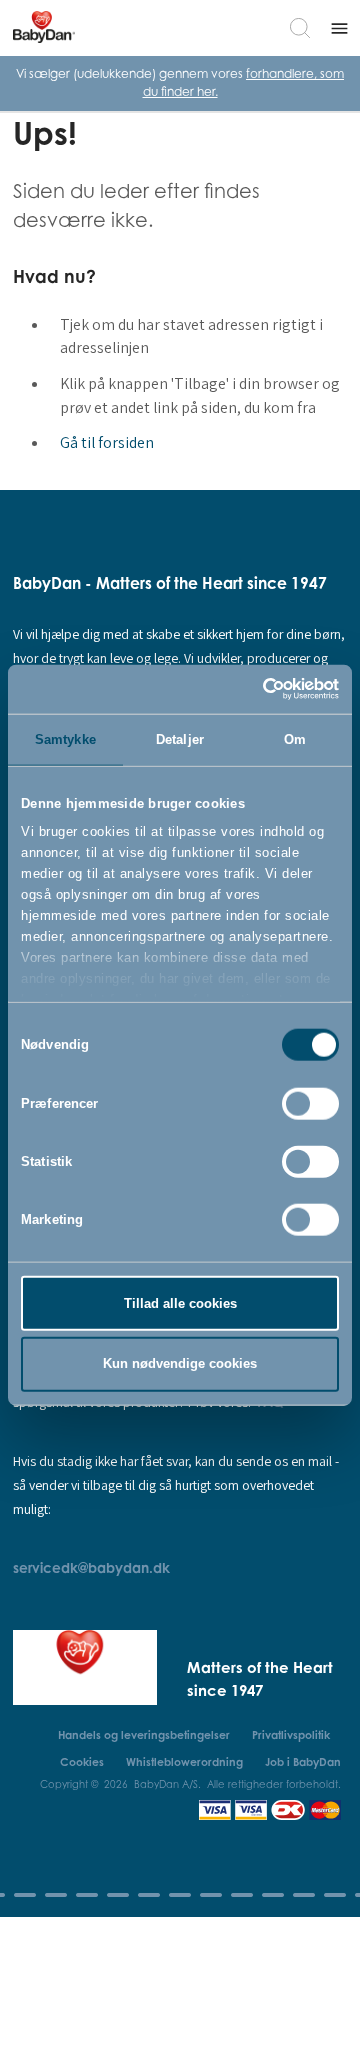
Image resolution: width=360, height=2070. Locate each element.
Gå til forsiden (107, 442)
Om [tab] (295, 738)
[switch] (310, 1103)
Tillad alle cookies (180, 1302)
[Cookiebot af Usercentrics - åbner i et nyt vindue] (255, 689)
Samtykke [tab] (65, 738)
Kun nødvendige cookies (180, 1363)
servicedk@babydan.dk (91, 1567)
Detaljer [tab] (180, 738)
